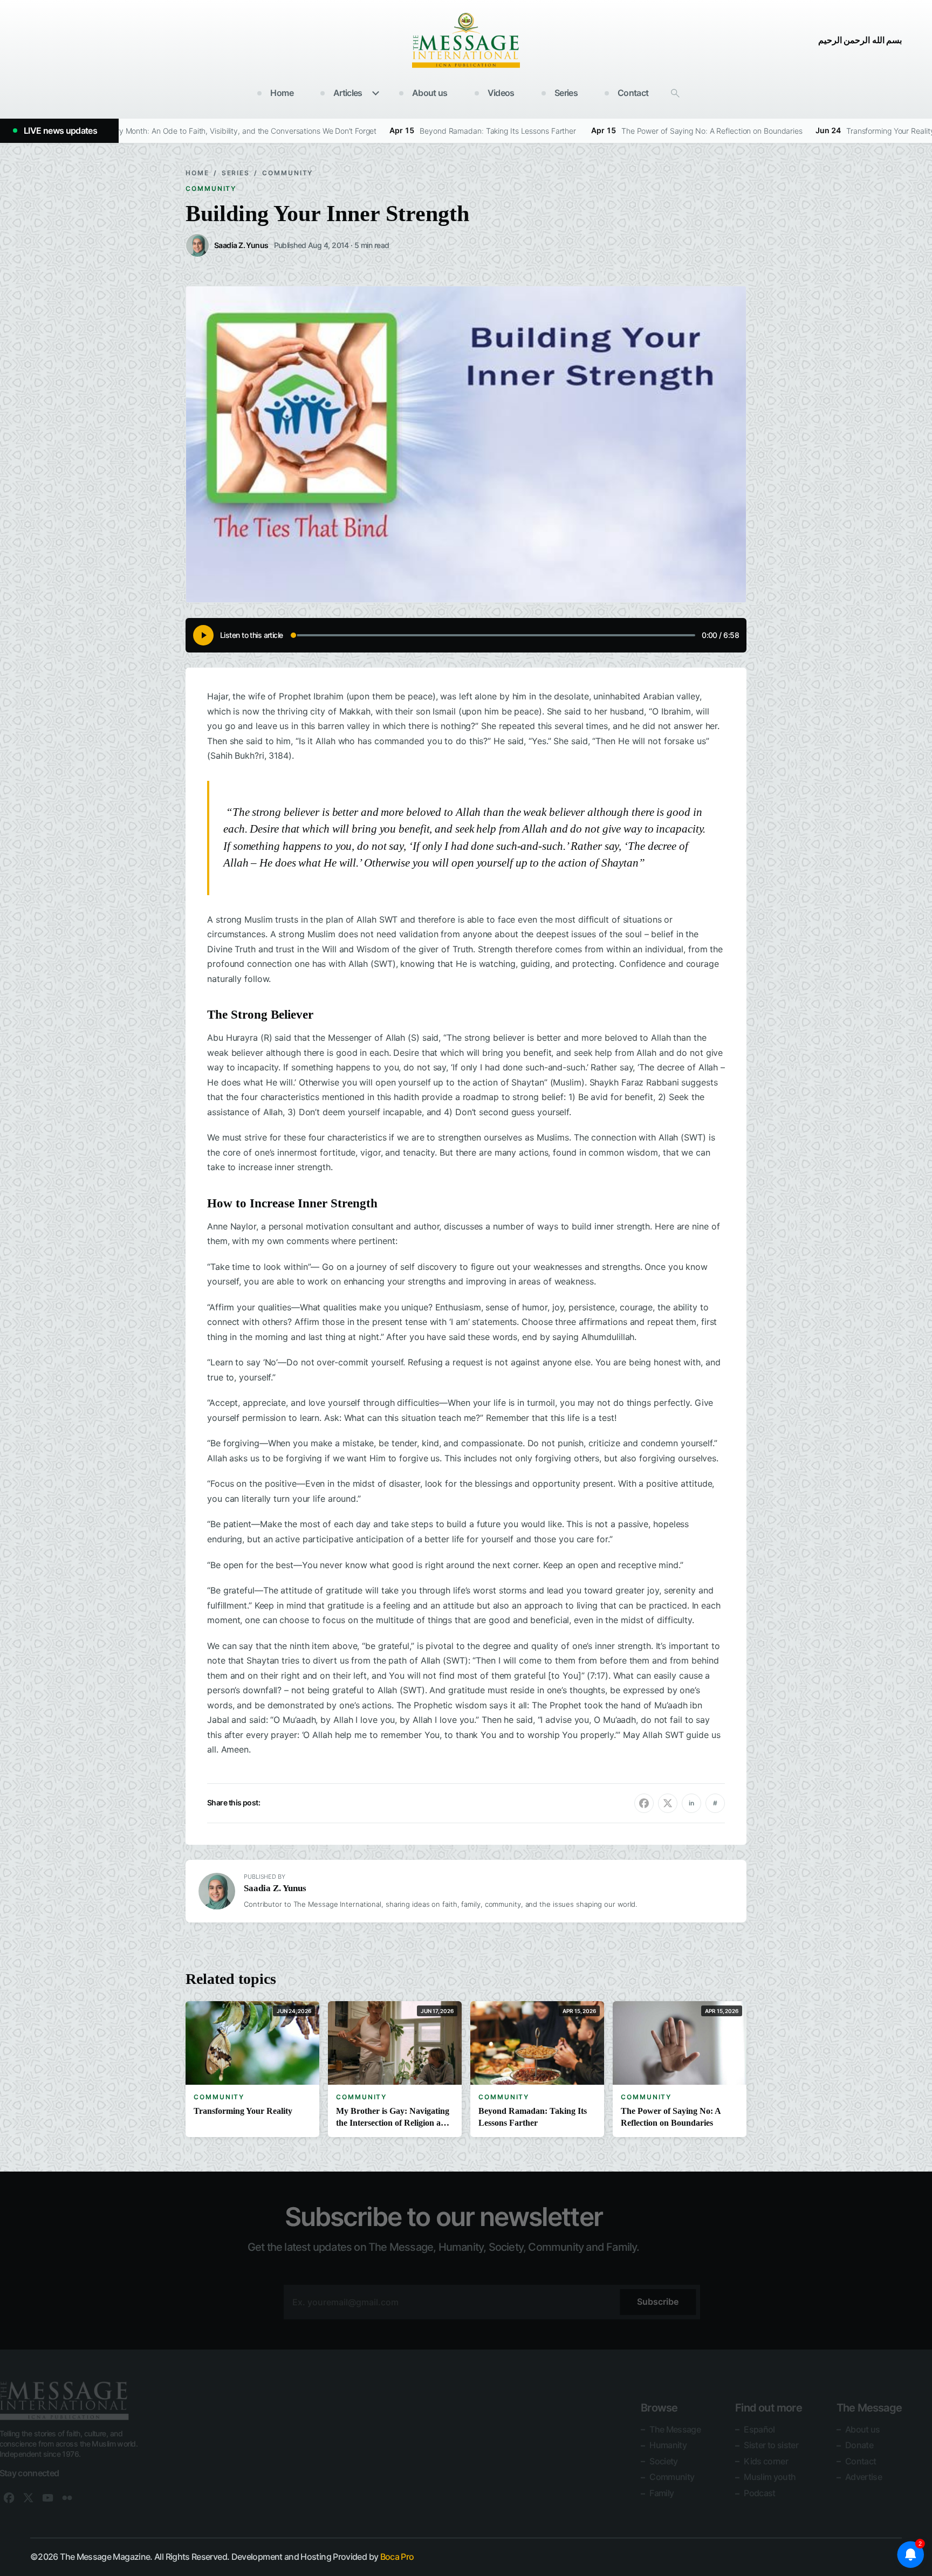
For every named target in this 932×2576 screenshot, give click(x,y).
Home (282, 93)
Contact (633, 93)
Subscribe (658, 2302)
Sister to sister (771, 2445)
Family (662, 2493)
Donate (859, 2445)
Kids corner (766, 2461)
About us (430, 93)
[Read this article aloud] (203, 635)
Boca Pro (397, 2557)
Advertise (864, 2477)
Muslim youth (770, 2477)
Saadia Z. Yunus (275, 1888)
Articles (348, 93)
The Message (675, 2429)
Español (759, 2429)
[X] (29, 2498)
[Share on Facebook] (644, 1803)
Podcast (760, 2493)
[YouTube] (48, 2498)
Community (287, 173)
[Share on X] (668, 1803)
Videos (501, 93)
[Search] (675, 93)
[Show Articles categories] (376, 93)
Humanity (668, 2445)
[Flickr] (67, 2498)
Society (664, 2461)
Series (566, 93)
